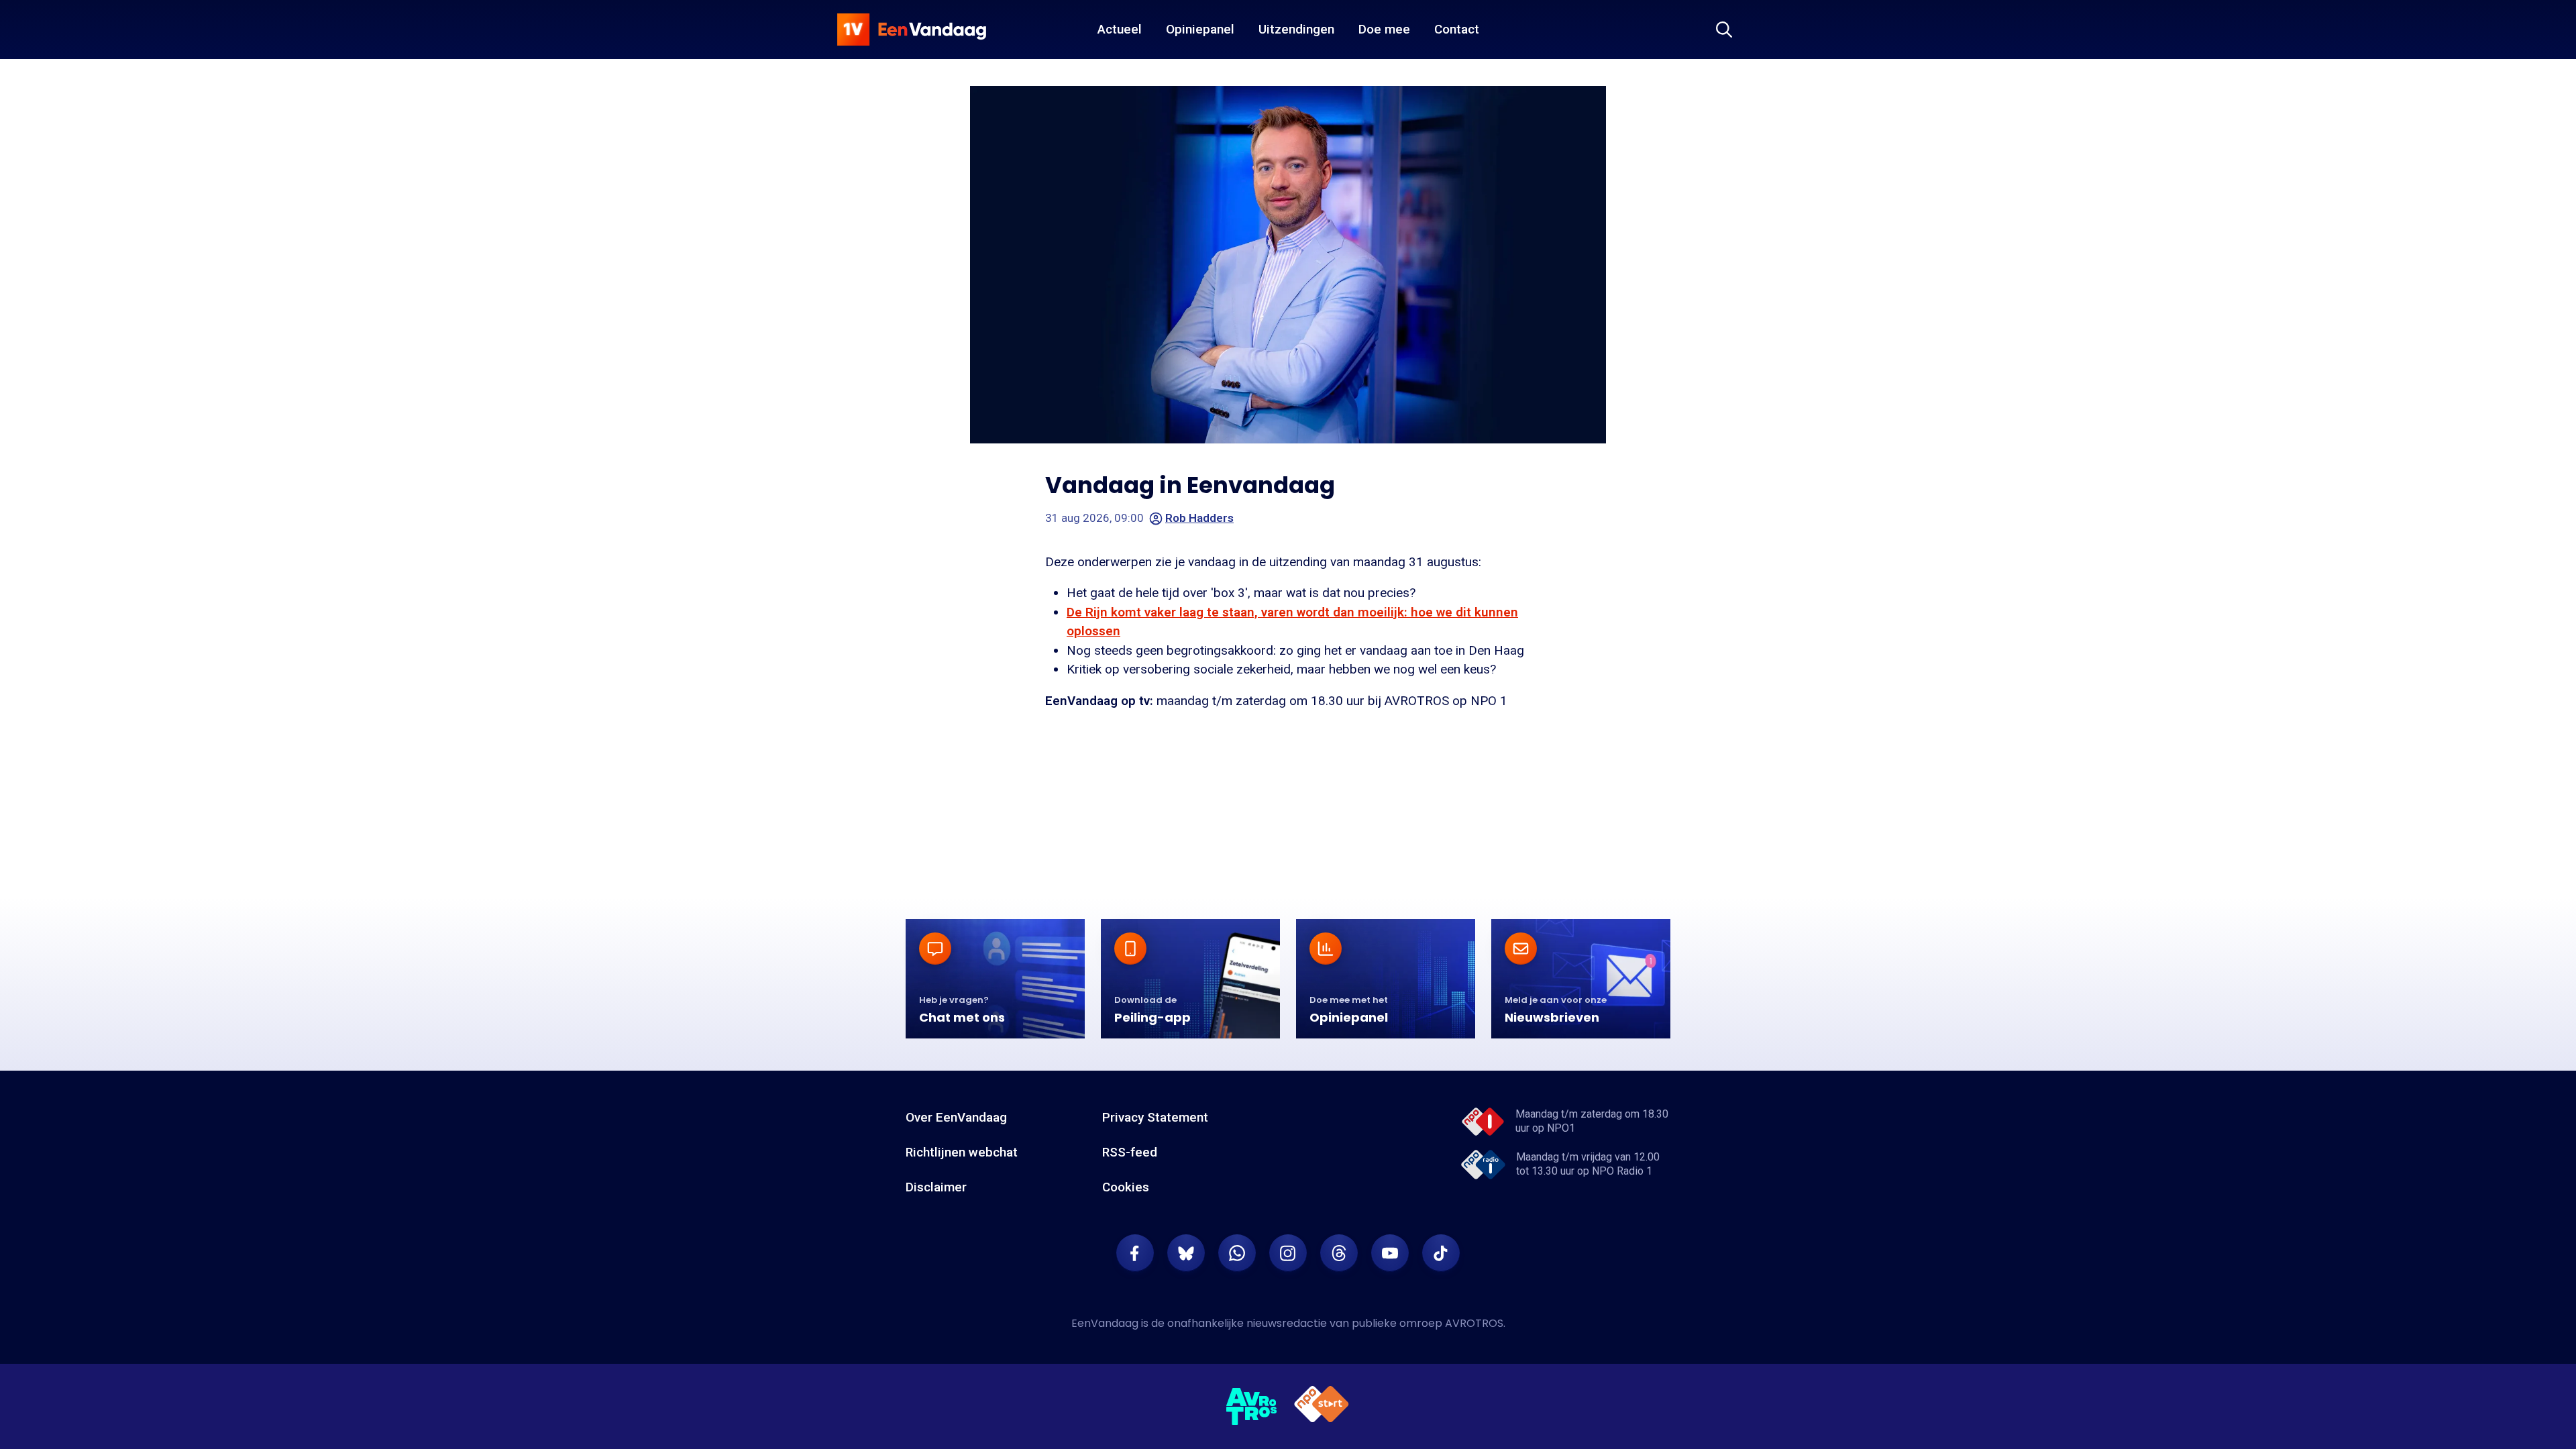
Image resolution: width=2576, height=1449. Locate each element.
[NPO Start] (1322, 1406)
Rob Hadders (1199, 518)
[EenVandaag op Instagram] (1288, 1253)
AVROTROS (1474, 1323)
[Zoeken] (1724, 30)
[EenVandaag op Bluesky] (1186, 1253)
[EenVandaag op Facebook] (1135, 1253)
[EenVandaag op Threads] (1339, 1253)
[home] (912, 30)
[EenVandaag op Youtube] (1390, 1253)
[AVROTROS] (1252, 1407)
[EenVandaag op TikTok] (1441, 1253)
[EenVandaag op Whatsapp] (1237, 1253)
